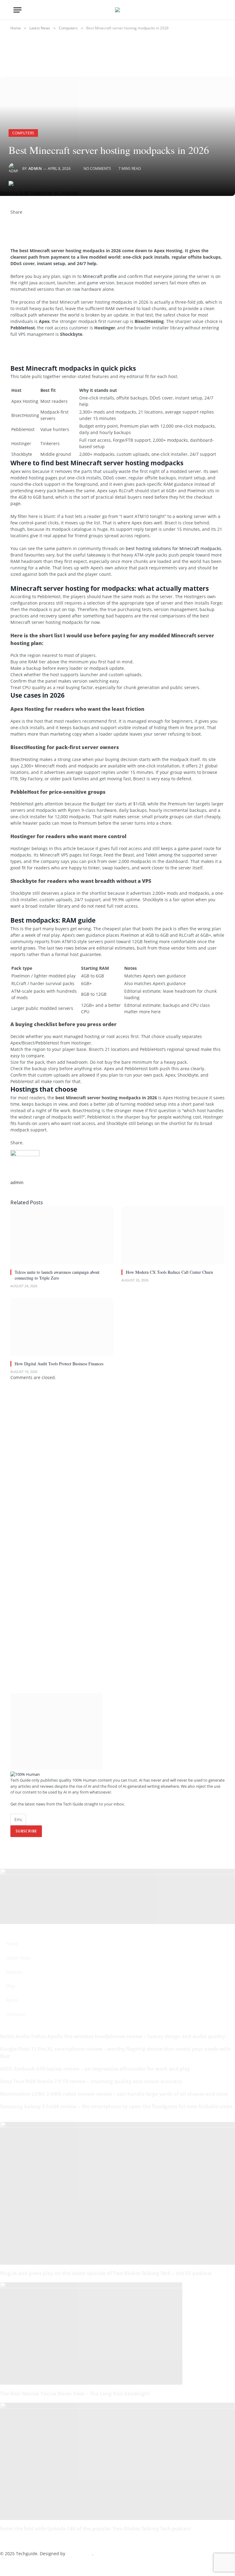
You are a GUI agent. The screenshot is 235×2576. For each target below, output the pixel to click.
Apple (12, 2000)
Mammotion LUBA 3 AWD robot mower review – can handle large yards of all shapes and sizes (114, 2094)
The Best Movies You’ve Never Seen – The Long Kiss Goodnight (75, 2394)
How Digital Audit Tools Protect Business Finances (59, 1364)
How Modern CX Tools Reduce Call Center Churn (169, 1272)
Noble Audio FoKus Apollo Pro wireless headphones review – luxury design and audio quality (113, 2036)
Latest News (19, 1958)
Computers (23, 133)
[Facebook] (12, 218)
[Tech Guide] (117, 10)
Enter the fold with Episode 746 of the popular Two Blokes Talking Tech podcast (96, 2529)
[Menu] (17, 10)
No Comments (97, 169)
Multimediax (79, 2554)
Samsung (16, 2014)
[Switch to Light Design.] (209, 10)
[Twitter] (12, 225)
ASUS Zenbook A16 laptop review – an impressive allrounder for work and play (95, 2069)
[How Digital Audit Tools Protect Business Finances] (62, 1327)
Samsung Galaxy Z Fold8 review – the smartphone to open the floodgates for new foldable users (116, 2106)
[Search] (219, 10)
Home (12, 1944)
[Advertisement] (82, 353)
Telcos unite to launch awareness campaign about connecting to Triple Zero (57, 1275)
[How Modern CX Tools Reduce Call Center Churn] (173, 1235)
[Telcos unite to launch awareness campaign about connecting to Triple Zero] (62, 1235)
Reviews (14, 1972)
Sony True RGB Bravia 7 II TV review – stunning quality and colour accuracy (91, 2081)
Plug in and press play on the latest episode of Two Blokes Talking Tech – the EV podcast (106, 2273)
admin (35, 169)
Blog (11, 1986)
